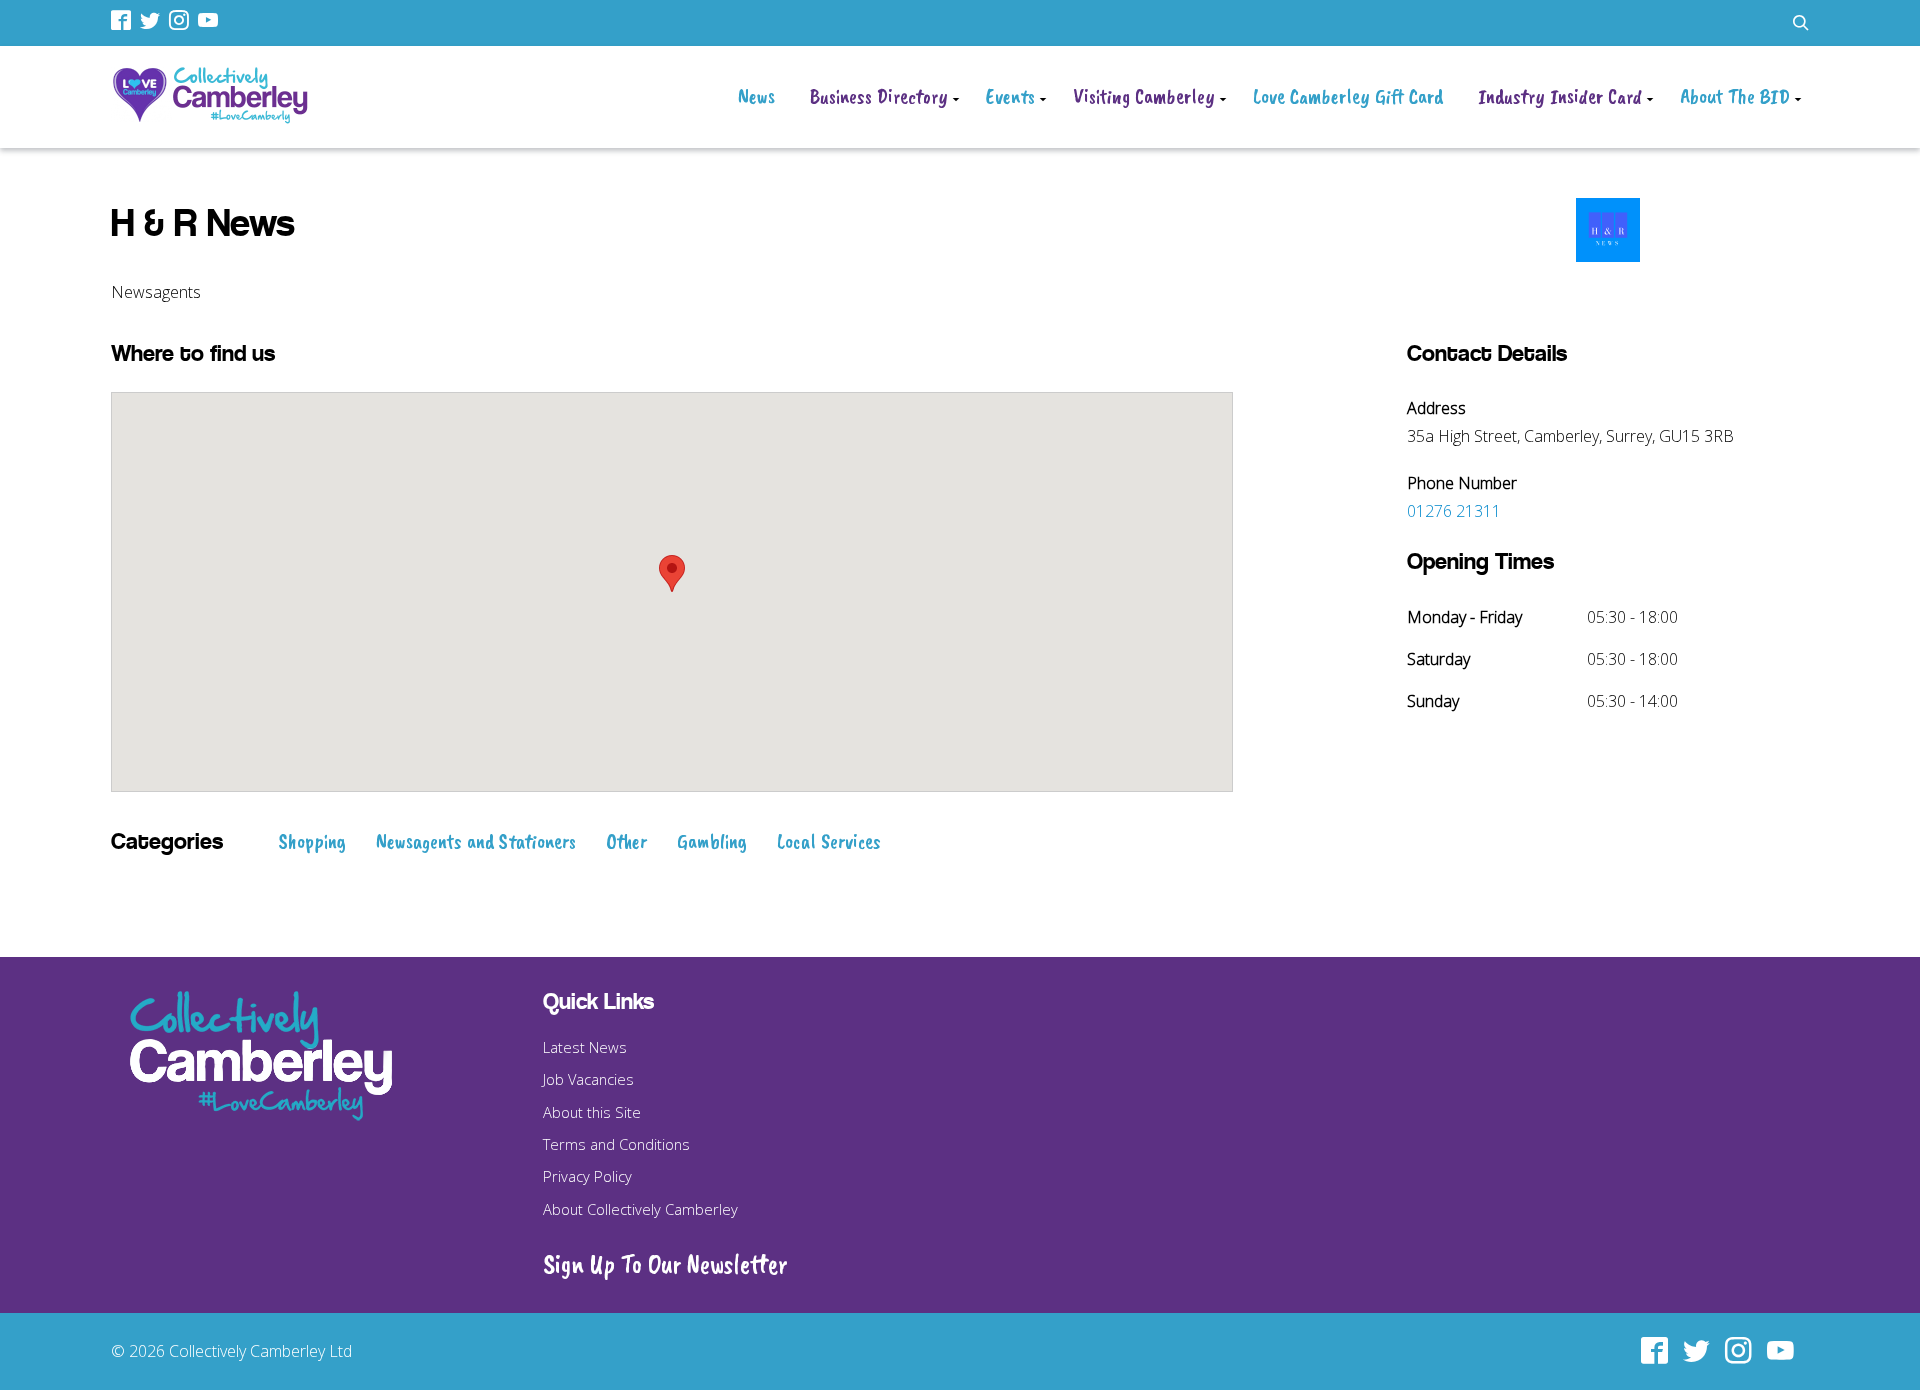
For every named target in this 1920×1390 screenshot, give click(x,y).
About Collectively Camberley (640, 1209)
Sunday (1433, 701)
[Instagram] (181, 20)
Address (1436, 408)
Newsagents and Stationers (476, 841)
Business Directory (879, 96)
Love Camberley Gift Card (1348, 96)
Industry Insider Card (1560, 96)
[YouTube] (210, 20)
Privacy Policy (587, 1176)
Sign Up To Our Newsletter (665, 1264)
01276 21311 (1454, 511)
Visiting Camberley (1144, 96)
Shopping (312, 841)
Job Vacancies (588, 1079)
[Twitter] (152, 20)
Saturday (1438, 659)
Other (626, 841)
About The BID (1735, 96)
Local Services (829, 841)
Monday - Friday (1464, 617)
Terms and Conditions (616, 1144)
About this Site (592, 1112)
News (756, 96)
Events (1010, 96)
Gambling (712, 841)
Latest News (585, 1047)
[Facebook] (123, 20)
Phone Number (1462, 483)
